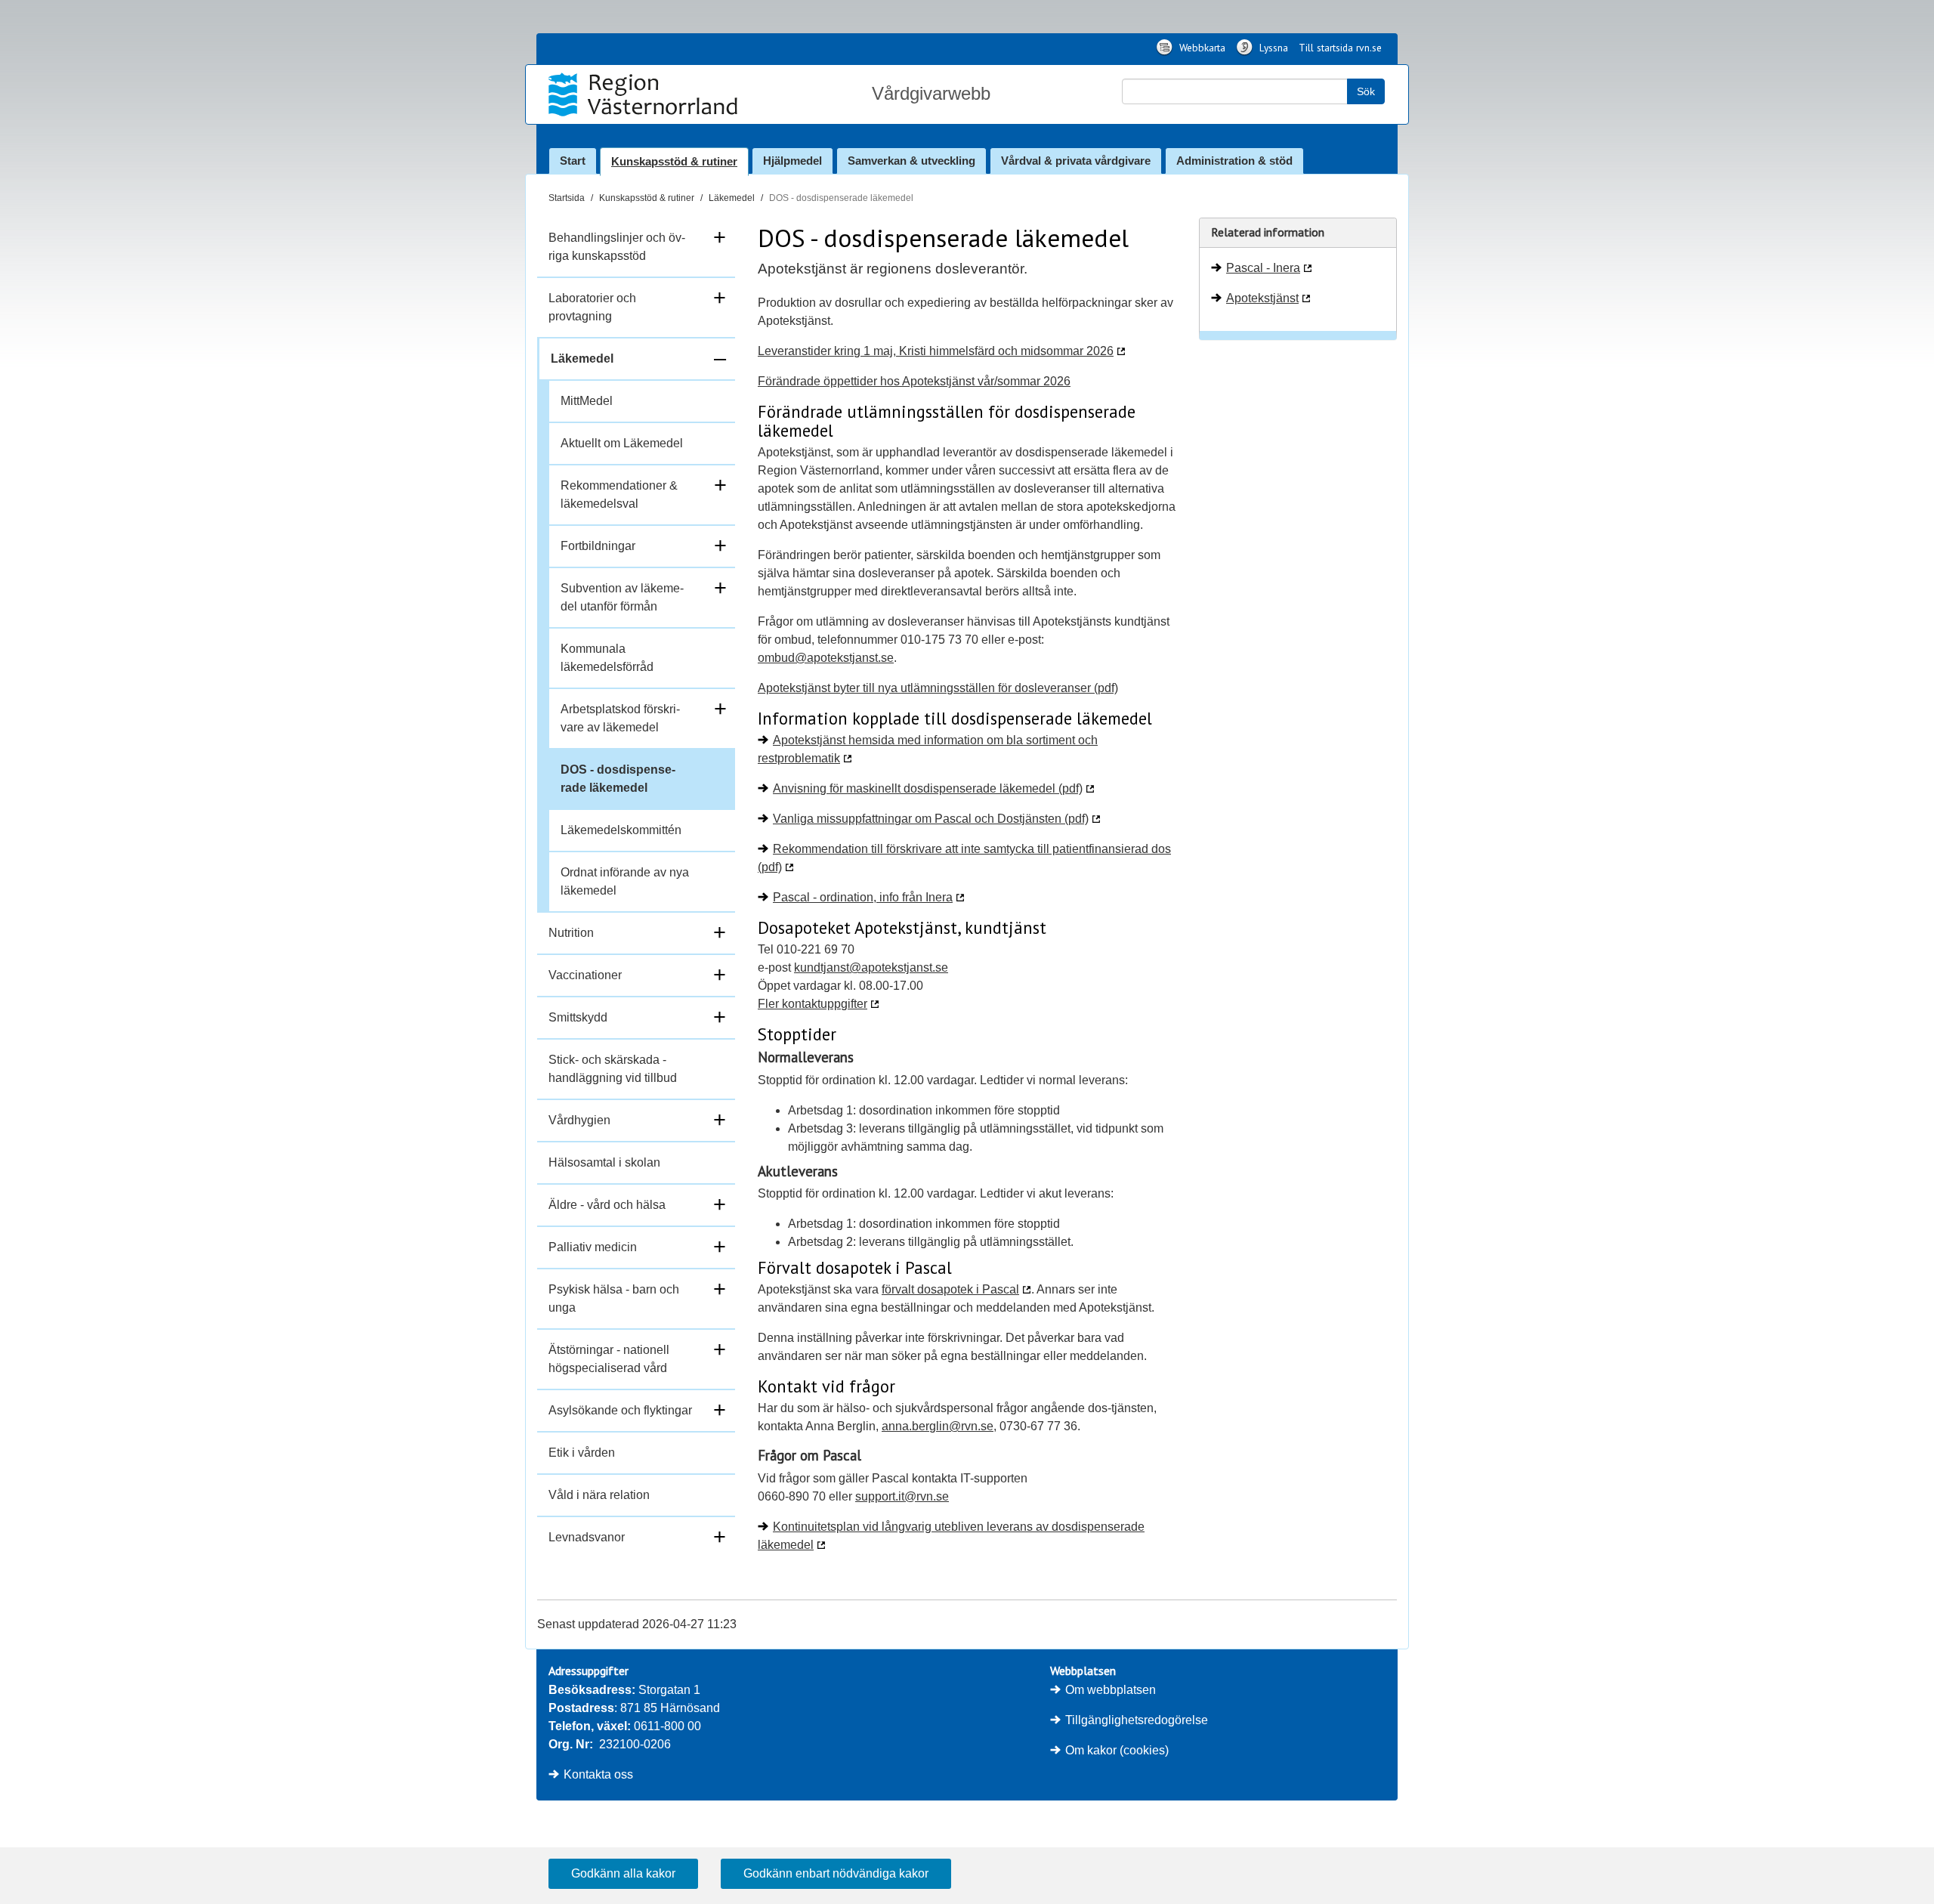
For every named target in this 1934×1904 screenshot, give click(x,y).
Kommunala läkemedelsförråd (607, 658)
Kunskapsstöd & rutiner (674, 161)
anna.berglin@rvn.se (938, 1426)
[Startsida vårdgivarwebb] (645, 94)
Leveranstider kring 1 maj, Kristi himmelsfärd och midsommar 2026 (936, 351)
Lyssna (1272, 48)
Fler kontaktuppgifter (813, 1004)
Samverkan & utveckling (911, 161)
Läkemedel (732, 198)
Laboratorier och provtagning (592, 307)
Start (573, 161)
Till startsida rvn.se (1340, 48)
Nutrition (571, 933)
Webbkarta (1201, 48)
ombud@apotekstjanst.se (826, 658)
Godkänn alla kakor (623, 1873)
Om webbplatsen (1111, 1690)
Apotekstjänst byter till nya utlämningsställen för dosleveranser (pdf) (938, 688)
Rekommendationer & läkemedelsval (619, 495)
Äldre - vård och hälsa (607, 1205)
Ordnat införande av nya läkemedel (625, 881)
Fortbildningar (598, 546)
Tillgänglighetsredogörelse (1137, 1720)
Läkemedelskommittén (621, 830)
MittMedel (587, 401)
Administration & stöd (1234, 161)
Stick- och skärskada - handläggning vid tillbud (613, 1069)
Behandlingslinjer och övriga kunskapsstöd (617, 247)
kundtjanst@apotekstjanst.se (871, 967)
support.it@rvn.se (902, 1496)
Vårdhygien (579, 1120)
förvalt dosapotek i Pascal (950, 1289)
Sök (1366, 91)
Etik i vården (582, 1453)
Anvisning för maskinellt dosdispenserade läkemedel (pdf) (928, 788)
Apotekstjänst (1262, 298)
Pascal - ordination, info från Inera (863, 897)
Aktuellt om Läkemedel (622, 443)
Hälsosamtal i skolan (604, 1162)
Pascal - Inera (1263, 268)
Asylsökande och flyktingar (620, 1410)
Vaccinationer (585, 975)
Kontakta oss (598, 1774)
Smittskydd (578, 1017)
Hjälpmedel (792, 161)
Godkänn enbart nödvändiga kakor (836, 1873)
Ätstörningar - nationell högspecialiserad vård (609, 1359)
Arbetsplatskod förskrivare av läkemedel (620, 718)
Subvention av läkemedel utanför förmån (622, 597)
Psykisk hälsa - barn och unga (614, 1298)
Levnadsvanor (587, 1537)
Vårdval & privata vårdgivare (1076, 161)
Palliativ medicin (593, 1247)
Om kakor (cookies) (1117, 1750)
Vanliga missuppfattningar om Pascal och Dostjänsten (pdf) (931, 819)
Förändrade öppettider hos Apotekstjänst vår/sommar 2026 (914, 381)
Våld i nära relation (599, 1495)
